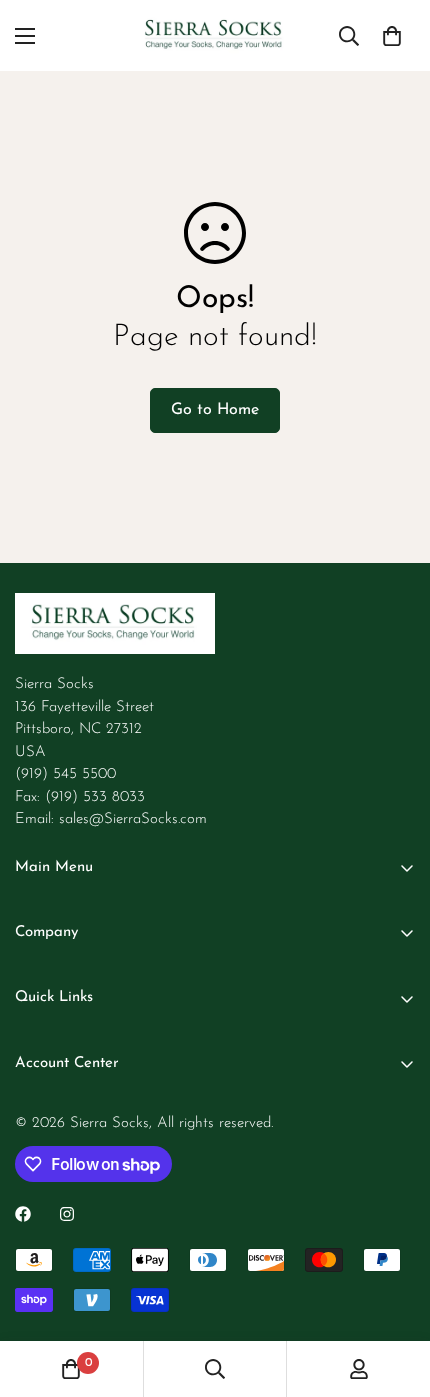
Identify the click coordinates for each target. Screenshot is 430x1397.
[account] (359, 1369)
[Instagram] (67, 1214)
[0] (392, 36)
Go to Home (215, 410)
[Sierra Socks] (215, 35)
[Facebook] (23, 1214)
